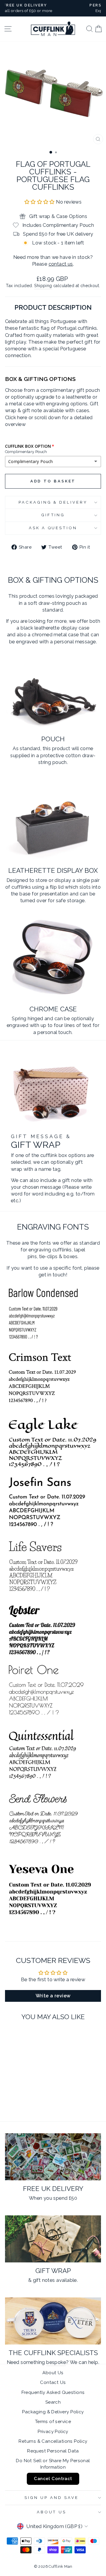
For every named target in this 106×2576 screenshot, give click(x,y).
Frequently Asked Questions (53, 2392)
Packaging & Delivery (53, 502)
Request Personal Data (53, 2451)
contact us (61, 264)
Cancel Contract (53, 2479)
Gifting (53, 515)
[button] (40, 202)
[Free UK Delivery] (53, 2157)
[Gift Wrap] (53, 2239)
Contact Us (53, 2382)
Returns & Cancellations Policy (53, 2441)
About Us (53, 2373)
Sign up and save (52, 2498)
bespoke (56, 2362)
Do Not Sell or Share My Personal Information (53, 2464)
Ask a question (53, 528)
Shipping (43, 286)
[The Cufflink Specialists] (53, 2321)
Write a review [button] (53, 1996)
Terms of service (53, 2422)
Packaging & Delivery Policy (53, 2412)
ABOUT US (52, 2512)
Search (53, 2402)
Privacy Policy (53, 2432)
